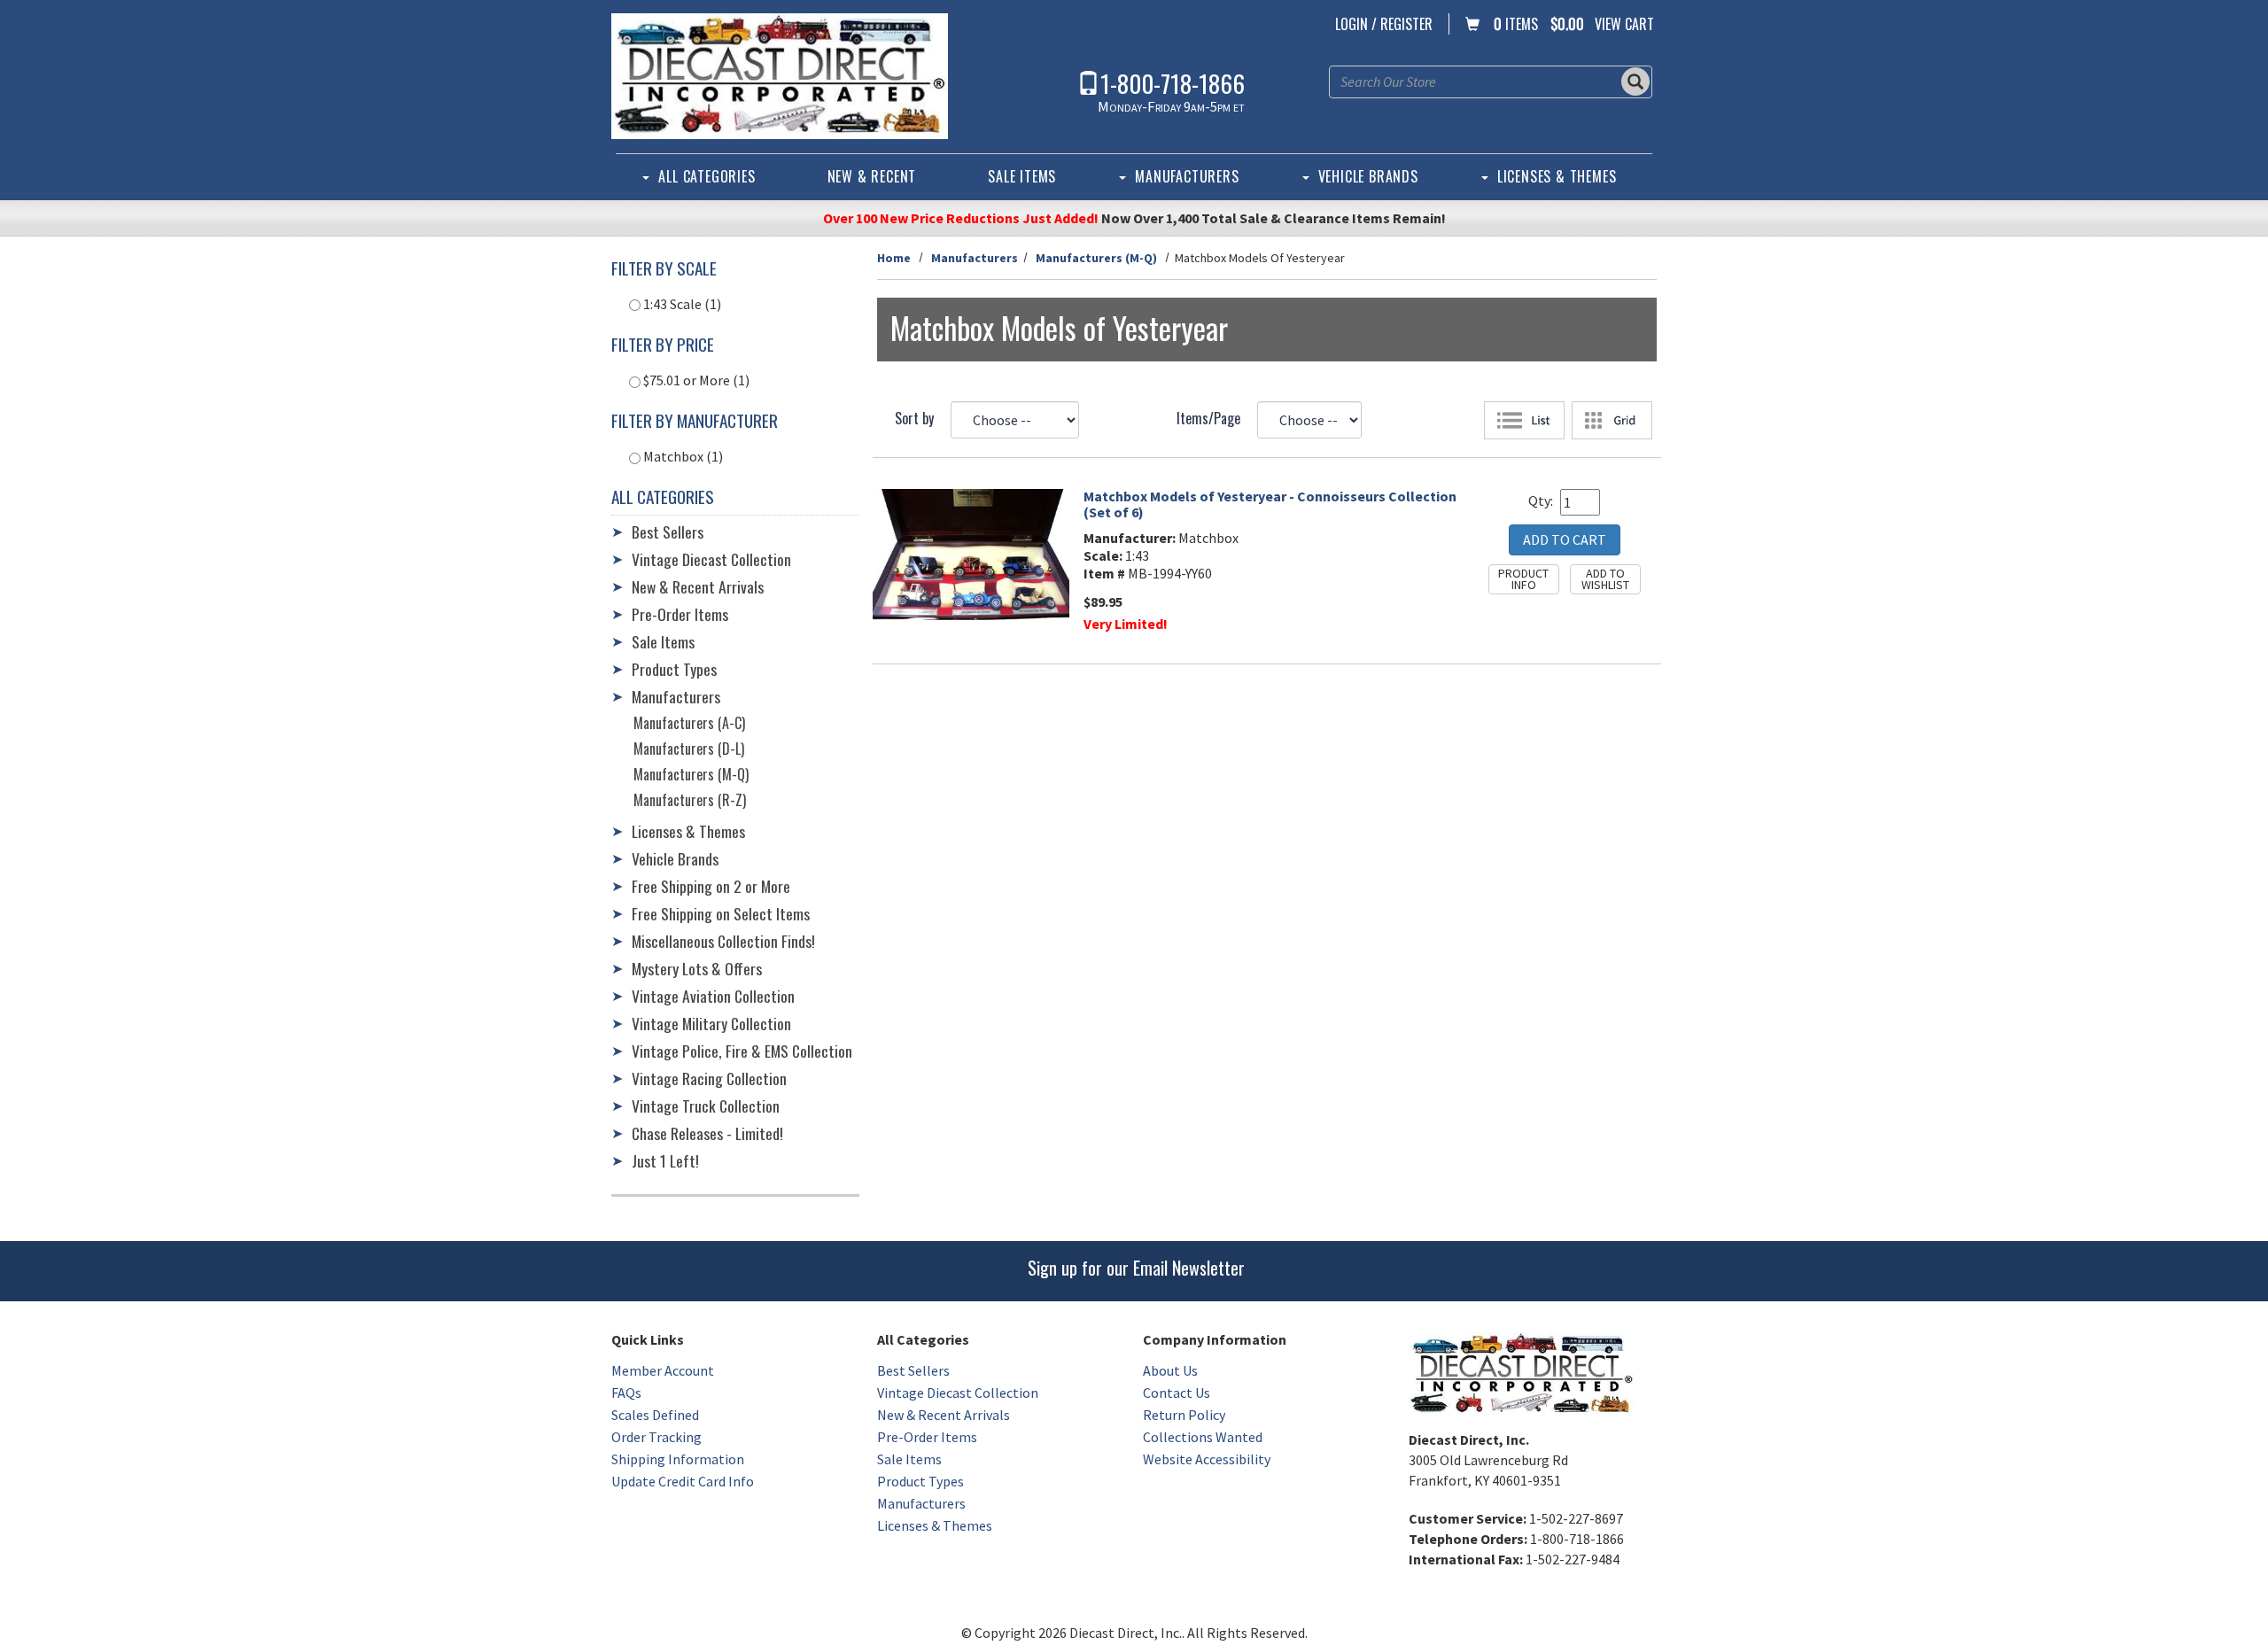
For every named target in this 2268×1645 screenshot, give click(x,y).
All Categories (707, 176)
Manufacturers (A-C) (689, 723)
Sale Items (1022, 176)
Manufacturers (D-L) (689, 749)
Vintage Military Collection (711, 1023)
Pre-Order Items (680, 614)
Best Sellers (668, 532)
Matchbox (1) (682, 456)
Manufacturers (1187, 176)
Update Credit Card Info (683, 1481)
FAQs (626, 1393)
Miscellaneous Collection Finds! (723, 941)
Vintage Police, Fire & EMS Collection (742, 1051)
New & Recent (872, 176)
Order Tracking (656, 1437)
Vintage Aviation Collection (713, 996)
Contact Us (1177, 1393)
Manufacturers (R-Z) (690, 800)
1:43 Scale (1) (681, 304)
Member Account (663, 1370)
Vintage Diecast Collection (711, 559)
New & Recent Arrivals (698, 586)
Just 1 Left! (665, 1160)
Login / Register (1384, 24)
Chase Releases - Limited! (707, 1133)
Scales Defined (655, 1415)
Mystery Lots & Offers (697, 968)
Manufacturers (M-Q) (1096, 258)
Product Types (674, 669)
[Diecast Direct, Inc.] (780, 76)
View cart (1624, 24)
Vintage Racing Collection (709, 1078)
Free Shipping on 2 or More (711, 886)
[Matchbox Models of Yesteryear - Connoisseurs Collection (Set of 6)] (971, 555)
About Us (1170, 1370)
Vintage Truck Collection (706, 1106)
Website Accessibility (1207, 1459)
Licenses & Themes (1557, 176)
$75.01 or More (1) (695, 380)
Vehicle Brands (1368, 176)
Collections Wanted (1203, 1437)
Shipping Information (678, 1459)
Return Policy (1184, 1415)
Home (894, 258)
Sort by (914, 418)
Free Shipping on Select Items (721, 913)
